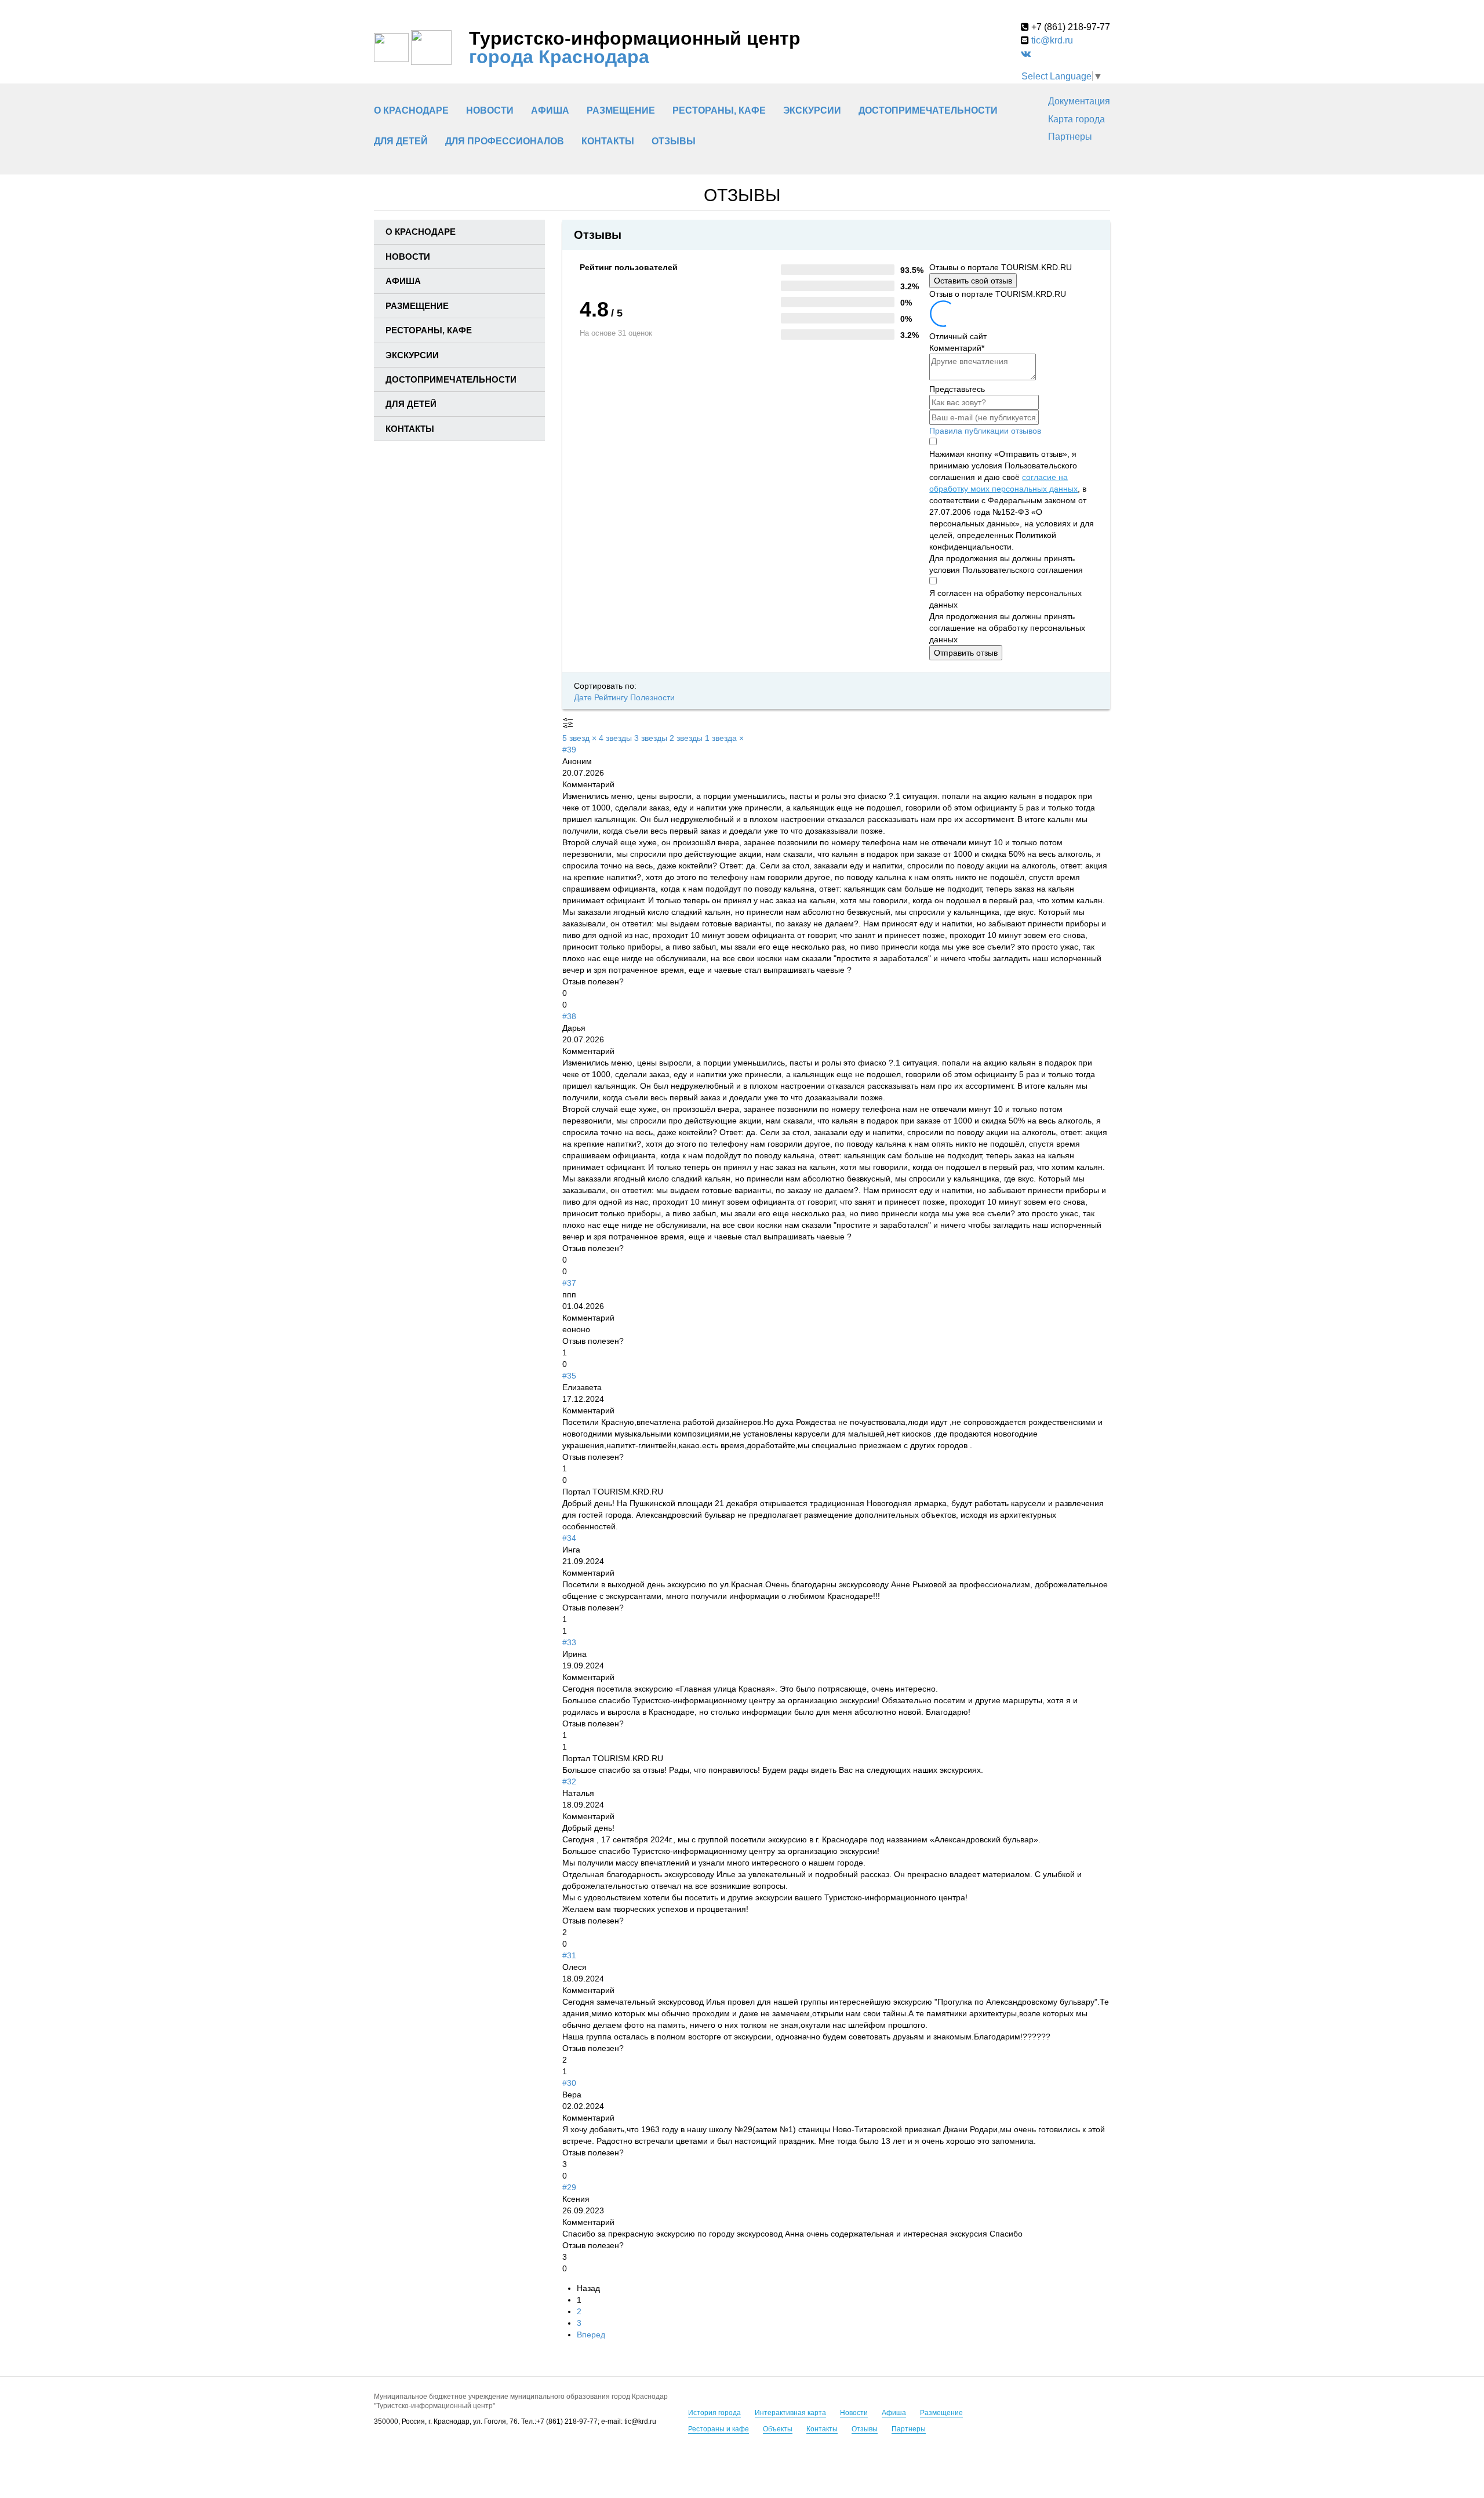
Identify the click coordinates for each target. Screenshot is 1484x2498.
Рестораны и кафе (719, 2429)
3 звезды (652, 738)
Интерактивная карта (790, 2413)
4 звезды (616, 738)
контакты (608, 141)
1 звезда (724, 738)
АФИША (550, 110)
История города (714, 2413)
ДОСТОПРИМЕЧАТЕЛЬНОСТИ (928, 110)
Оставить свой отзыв (973, 281)
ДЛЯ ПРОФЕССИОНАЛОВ (505, 141)
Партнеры (1070, 137)
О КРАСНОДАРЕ (411, 110)
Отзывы (674, 141)
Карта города (1076, 119)
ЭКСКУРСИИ (812, 110)
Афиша (894, 2413)
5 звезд (579, 738)
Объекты (778, 2429)
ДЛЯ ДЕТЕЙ (401, 141)
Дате (584, 697)
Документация (1079, 101)
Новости (490, 110)
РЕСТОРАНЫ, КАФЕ (719, 110)
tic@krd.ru (1052, 40)
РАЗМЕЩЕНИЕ (621, 110)
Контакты (822, 2429)
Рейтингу (612, 697)
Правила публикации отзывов (985, 431)
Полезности (652, 697)
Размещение (941, 2413)
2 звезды (687, 738)
